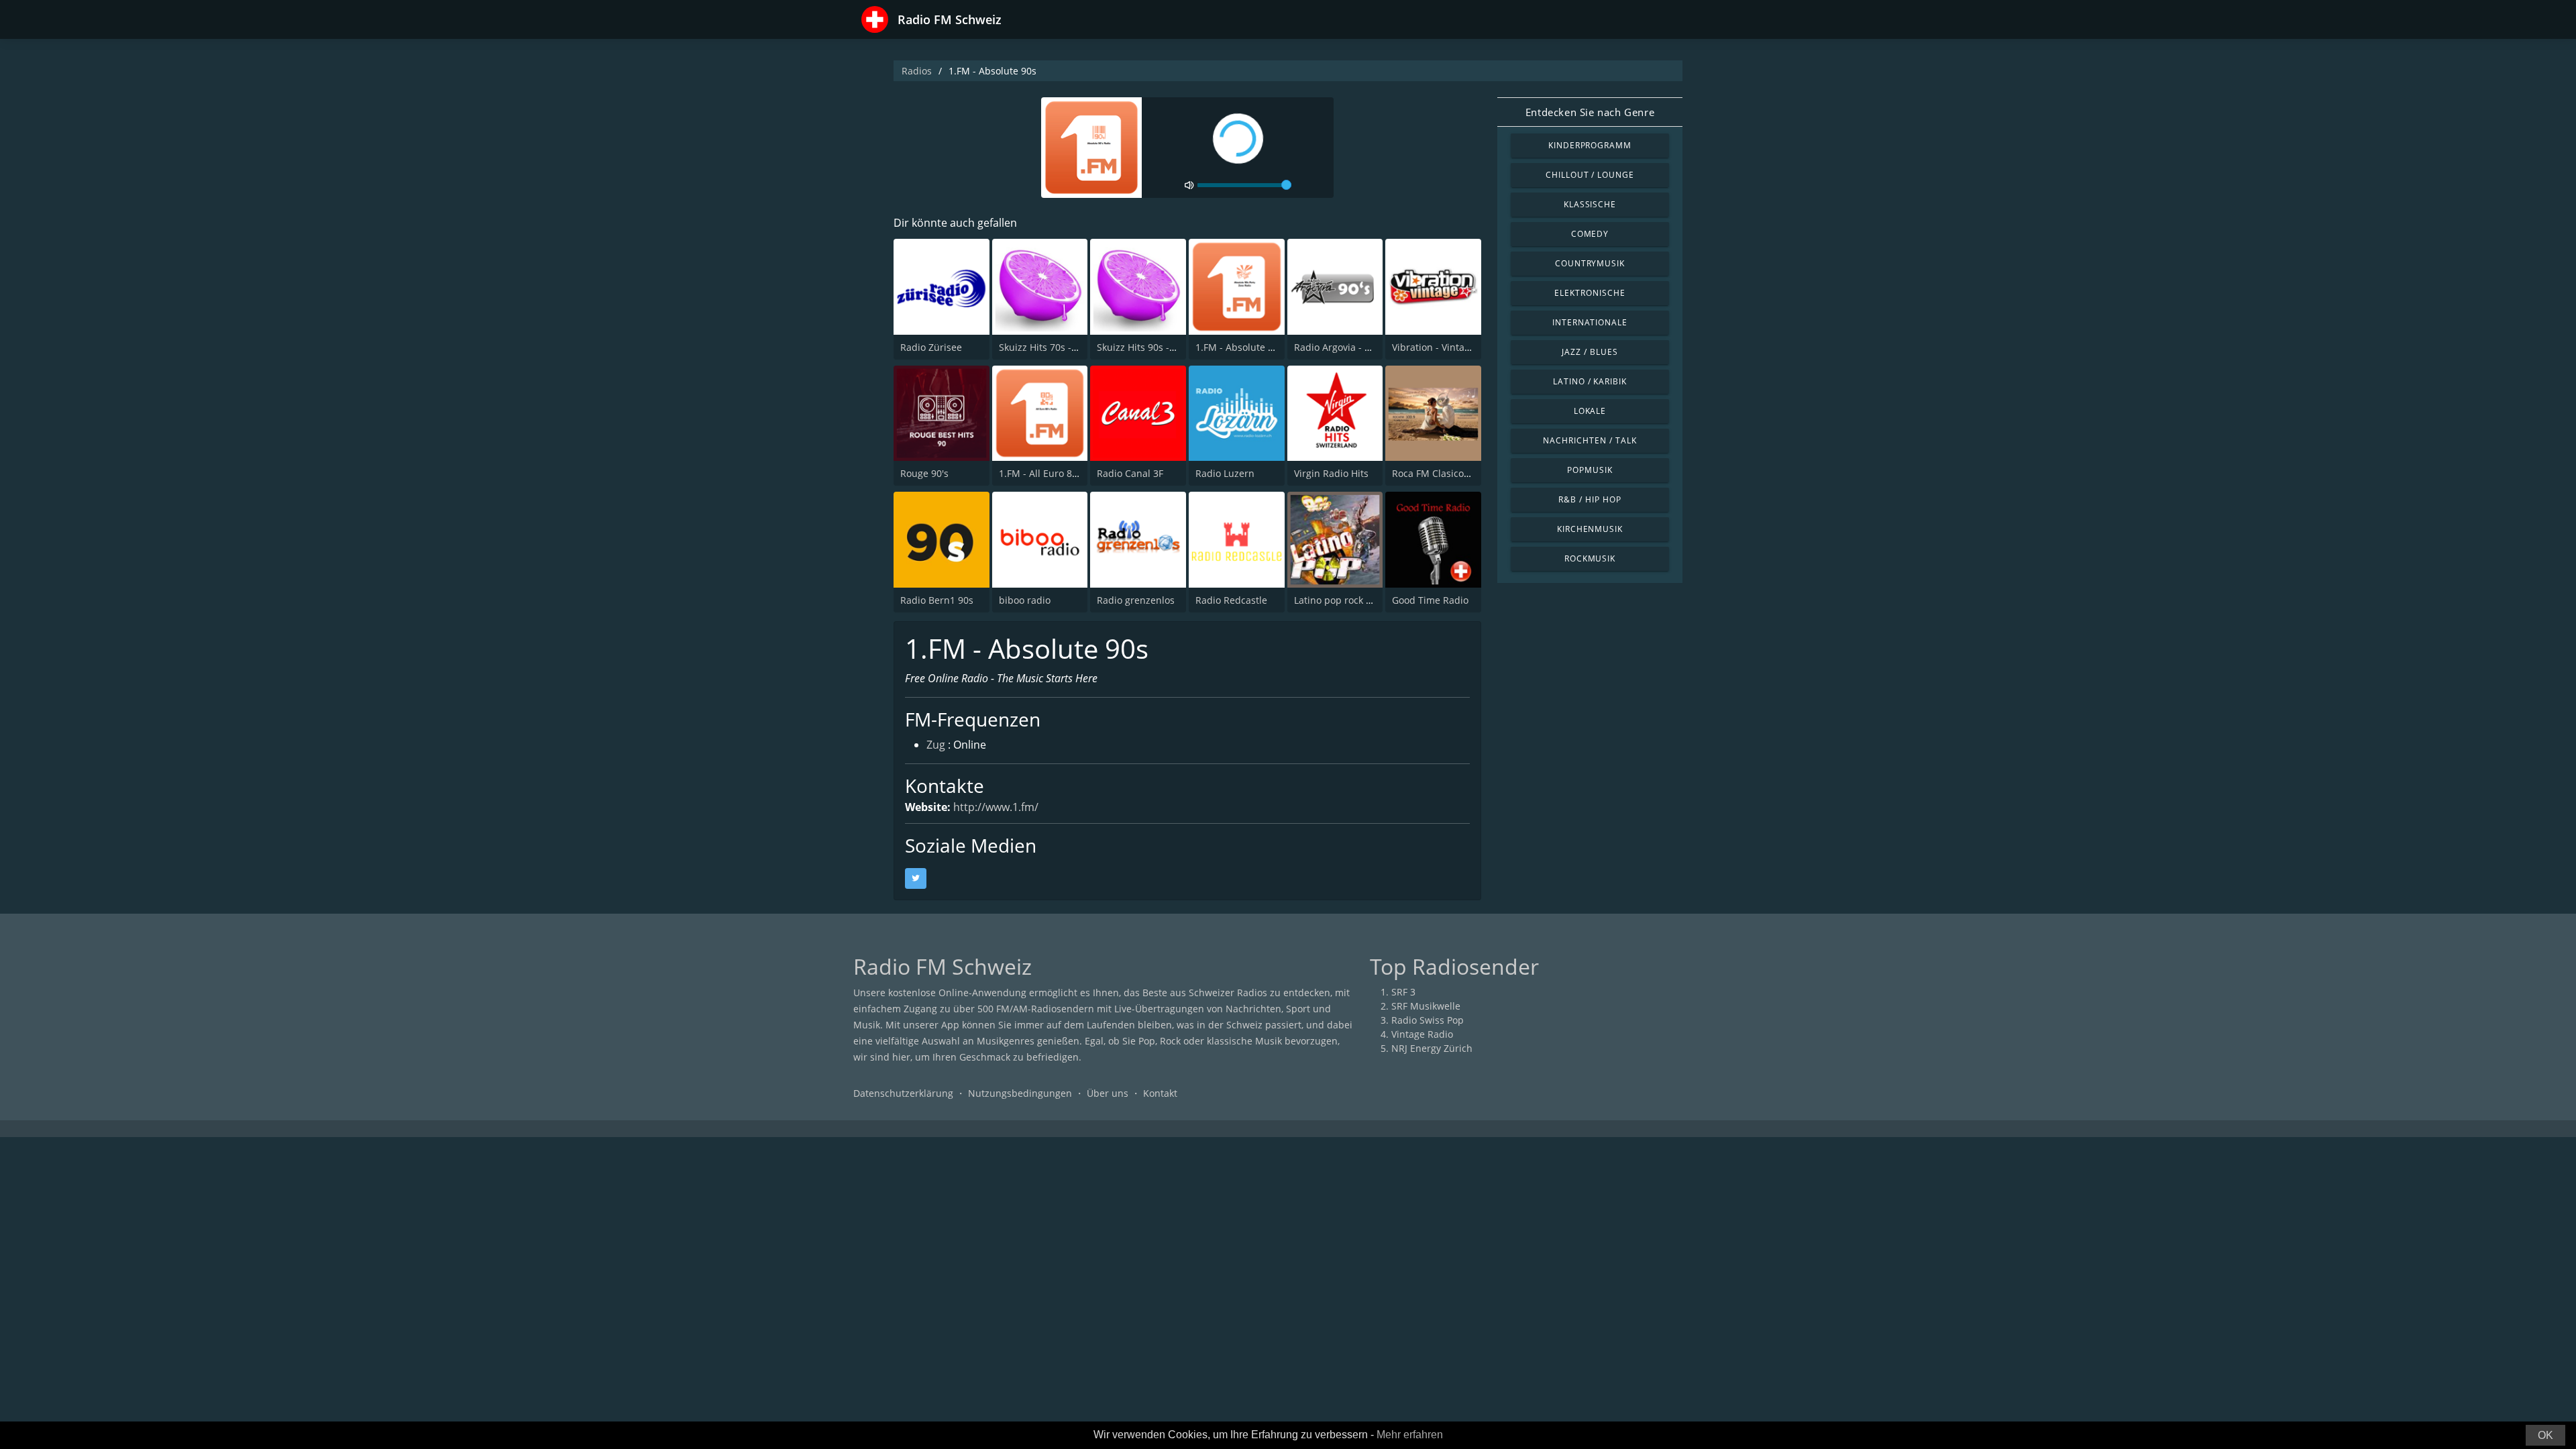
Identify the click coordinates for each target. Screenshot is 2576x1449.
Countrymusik (1590, 263)
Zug (936, 745)
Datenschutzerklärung (903, 1093)
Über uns (1108, 1093)
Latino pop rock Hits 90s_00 (1355, 600)
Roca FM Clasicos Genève (1448, 473)
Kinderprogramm (1590, 145)
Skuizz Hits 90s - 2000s (1147, 347)
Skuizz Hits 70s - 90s (1044, 347)
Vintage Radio (1422, 1034)
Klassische (1590, 204)
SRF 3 (1403, 992)
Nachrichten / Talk (1590, 440)
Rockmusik (1590, 558)
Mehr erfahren (1410, 1435)
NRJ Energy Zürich (1432, 1048)
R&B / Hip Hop (1590, 499)
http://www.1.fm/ (996, 807)
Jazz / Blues (1590, 352)
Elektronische (1590, 293)
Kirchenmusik (1590, 529)
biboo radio (1025, 600)
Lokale (1590, 411)
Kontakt (1160, 1093)
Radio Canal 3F (1130, 473)
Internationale (1590, 322)
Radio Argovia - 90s (1337, 347)
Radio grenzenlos (1136, 600)
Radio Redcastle (1231, 600)
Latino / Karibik (1590, 381)
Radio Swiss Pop (1428, 1020)
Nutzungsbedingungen (1020, 1093)
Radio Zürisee (931, 347)
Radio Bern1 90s (937, 600)
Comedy (1590, 234)
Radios (917, 71)
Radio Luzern (1225, 473)
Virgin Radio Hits (1331, 473)
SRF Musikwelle (1426, 1006)
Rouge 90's (924, 473)
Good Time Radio (1430, 600)
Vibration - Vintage (1434, 347)
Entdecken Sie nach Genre (1590, 112)
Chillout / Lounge (1590, 175)
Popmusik (1590, 470)
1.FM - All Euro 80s (1040, 473)
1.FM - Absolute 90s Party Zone (1265, 347)
